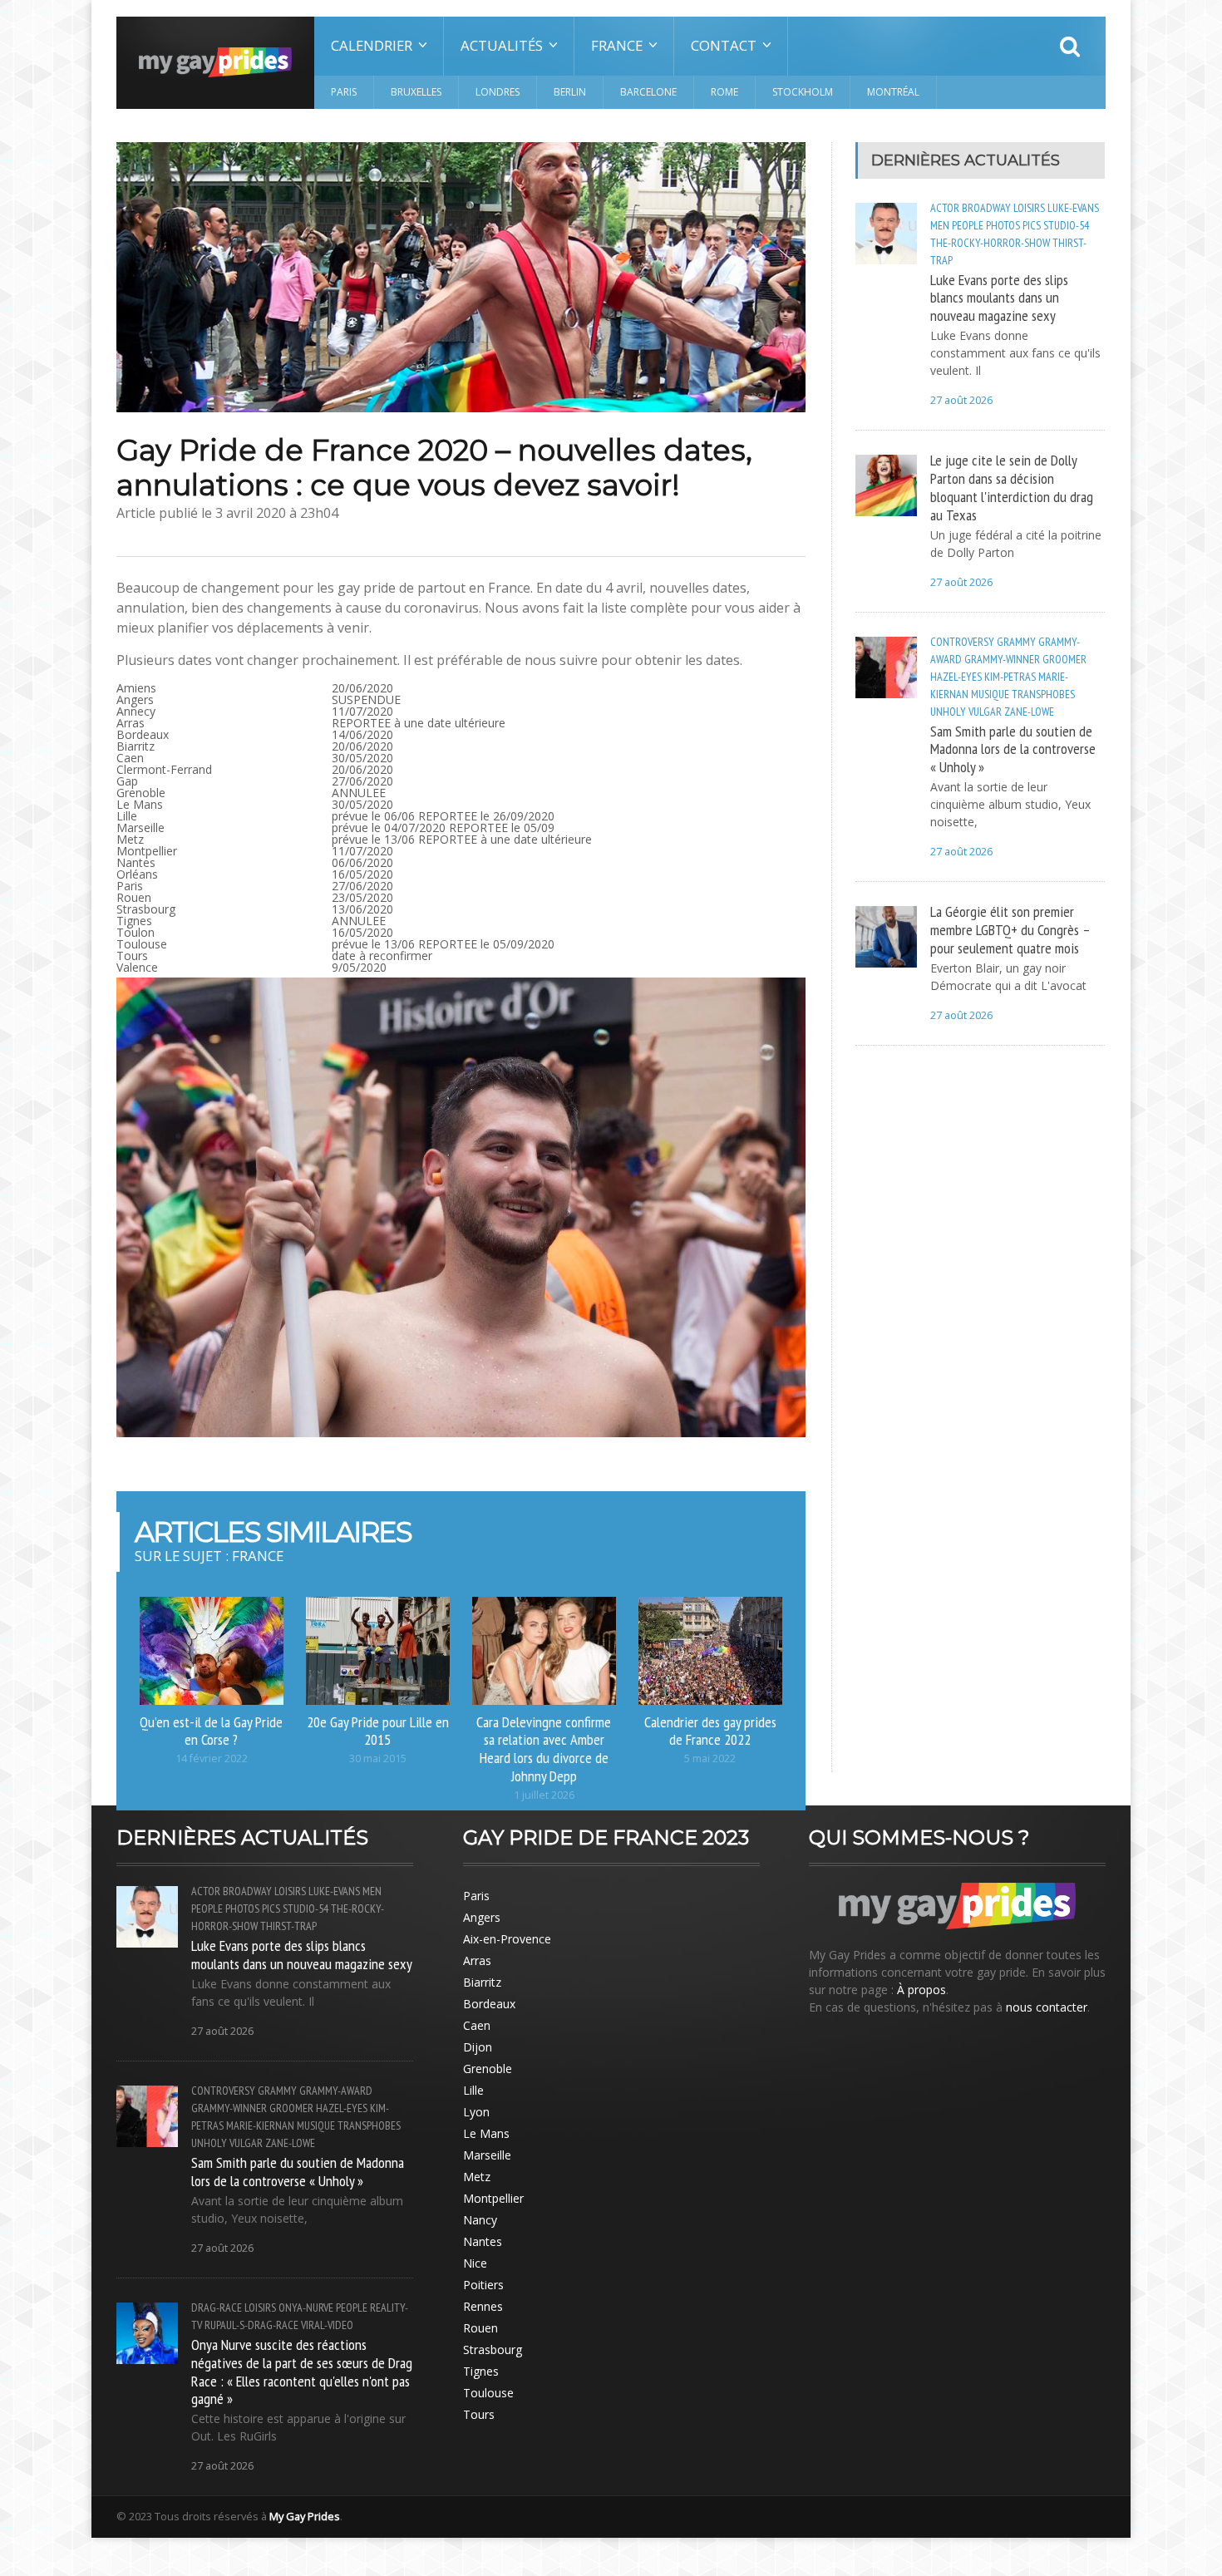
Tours (479, 2414)
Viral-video (327, 2325)
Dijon (478, 2047)
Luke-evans (1073, 208)
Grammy (1016, 642)
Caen (477, 2025)
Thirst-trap (288, 1926)
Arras (477, 1960)
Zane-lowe (1029, 712)
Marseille (487, 2155)
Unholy (948, 712)
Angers (482, 1917)
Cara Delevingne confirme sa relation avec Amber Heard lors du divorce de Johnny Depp (544, 1749)
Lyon (476, 2112)
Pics (1032, 225)
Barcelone (648, 92)
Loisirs (1029, 208)
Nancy (480, 2220)
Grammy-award (336, 2091)
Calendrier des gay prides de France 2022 (710, 1731)
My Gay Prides (305, 2516)
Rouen (480, 2328)
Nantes (483, 2241)
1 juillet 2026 (544, 1795)
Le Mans (486, 2133)
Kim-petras (1010, 677)
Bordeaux (489, 2004)
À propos (921, 1990)
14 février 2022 (212, 1758)
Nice (475, 2263)
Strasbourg (493, 2349)
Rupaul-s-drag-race (251, 2325)
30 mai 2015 (378, 1758)
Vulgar (985, 712)
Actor (945, 208)
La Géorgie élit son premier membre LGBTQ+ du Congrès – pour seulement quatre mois (1010, 929)
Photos (1003, 225)
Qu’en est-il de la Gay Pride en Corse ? (211, 1731)
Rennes (483, 2306)
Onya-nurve (306, 2308)
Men (940, 225)
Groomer (1064, 659)
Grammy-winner (1002, 659)
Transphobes (1043, 694)
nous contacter (1047, 2007)
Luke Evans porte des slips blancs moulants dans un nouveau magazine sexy (999, 298)
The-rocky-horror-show (990, 243)
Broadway (986, 208)
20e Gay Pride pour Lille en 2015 (378, 1731)
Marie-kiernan (260, 2125)
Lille (473, 2090)
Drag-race (217, 2308)
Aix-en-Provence (507, 1939)
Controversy (962, 642)
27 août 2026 (961, 400)
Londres (498, 92)
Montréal (893, 92)
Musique (990, 694)
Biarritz (482, 1982)
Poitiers (483, 2285)
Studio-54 (1066, 225)
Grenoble (488, 2069)
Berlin (570, 92)
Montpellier (493, 2198)
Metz (477, 2177)
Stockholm (803, 92)
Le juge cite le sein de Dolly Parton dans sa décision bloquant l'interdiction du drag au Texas (1012, 487)
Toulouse (488, 2393)
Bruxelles (416, 92)
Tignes (481, 2371)
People (968, 225)
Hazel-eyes (956, 677)
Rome (724, 92)
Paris (344, 92)
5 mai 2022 (710, 1758)
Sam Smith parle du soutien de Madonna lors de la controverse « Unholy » (1013, 749)
